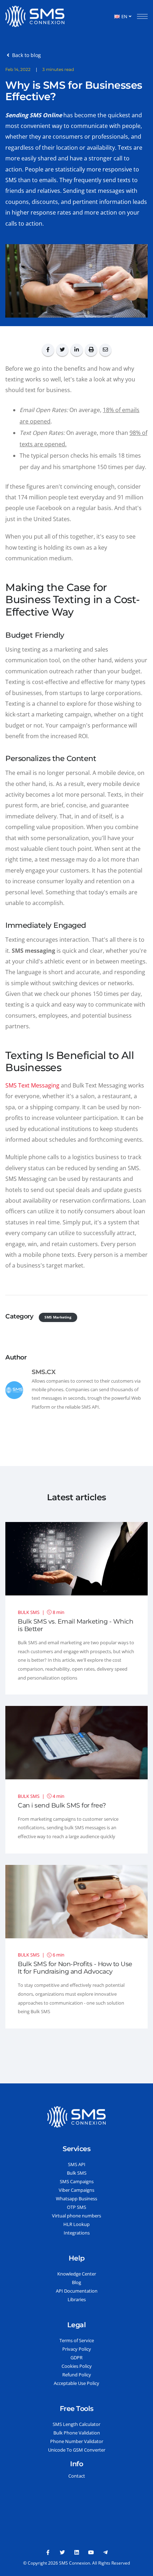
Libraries (77, 2299)
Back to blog (25, 55)
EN (124, 16)
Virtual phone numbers (76, 2216)
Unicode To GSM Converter (77, 2450)
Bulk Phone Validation (77, 2433)
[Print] (91, 350)
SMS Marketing (58, 1317)
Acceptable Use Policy (76, 2383)
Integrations (77, 2233)
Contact (77, 2476)
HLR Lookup (76, 2224)
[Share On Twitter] (62, 350)
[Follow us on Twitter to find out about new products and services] (62, 2552)
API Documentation (77, 2291)
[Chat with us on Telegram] (105, 2552)
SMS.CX (44, 1372)
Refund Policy (77, 2375)
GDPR (76, 2358)
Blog (76, 2282)
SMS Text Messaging (32, 1085)
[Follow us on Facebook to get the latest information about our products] (48, 2552)
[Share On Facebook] (48, 350)
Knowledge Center (77, 2274)
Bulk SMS (77, 2173)
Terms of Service (77, 2340)
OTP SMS (76, 2207)
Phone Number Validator (77, 2441)
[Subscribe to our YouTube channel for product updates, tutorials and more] (91, 2552)
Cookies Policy (77, 2366)
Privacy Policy (77, 2349)
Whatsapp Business (76, 2199)
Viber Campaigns (76, 2190)
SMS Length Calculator (76, 2424)
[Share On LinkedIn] (76, 350)
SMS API (77, 2164)
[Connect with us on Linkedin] (76, 2552)
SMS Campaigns (77, 2181)
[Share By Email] (105, 350)
